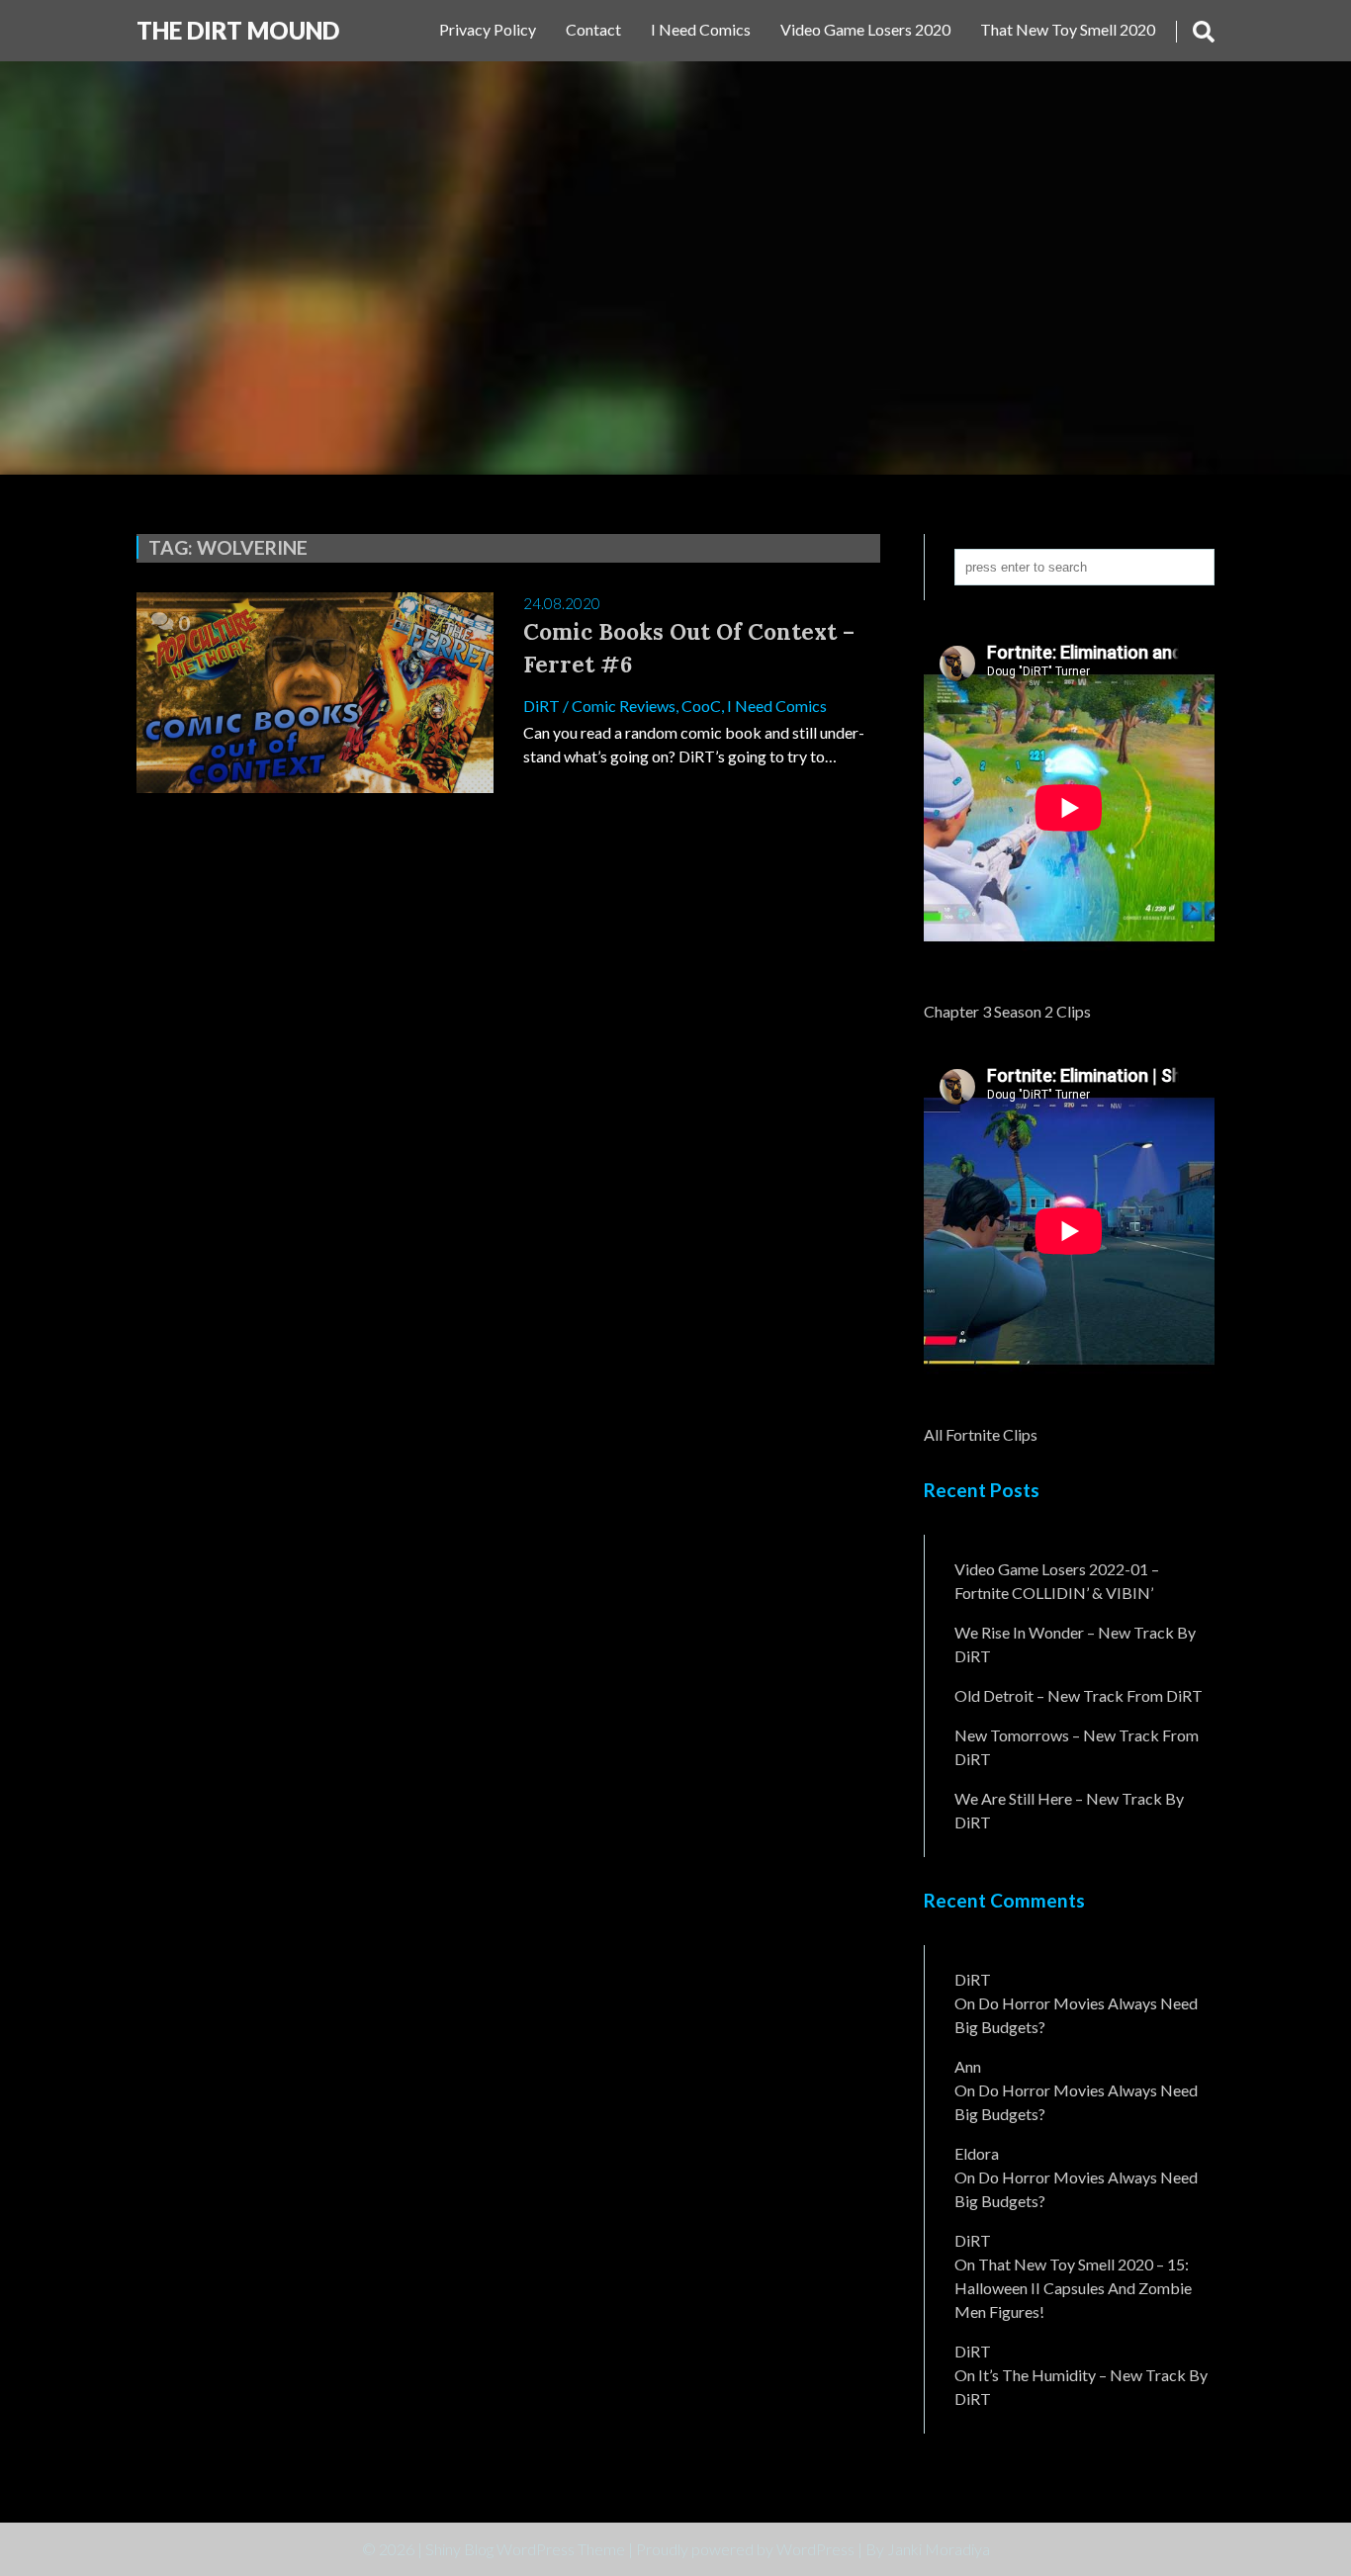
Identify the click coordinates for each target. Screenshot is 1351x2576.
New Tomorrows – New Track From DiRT (1077, 1747)
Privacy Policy (488, 29)
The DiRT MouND (238, 30)
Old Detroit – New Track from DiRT (1079, 1695)
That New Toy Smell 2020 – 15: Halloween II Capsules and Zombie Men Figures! (1073, 2288)
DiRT (541, 706)
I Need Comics (701, 29)
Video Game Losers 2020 (865, 29)
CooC (701, 706)
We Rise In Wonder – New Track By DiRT (1075, 1644)
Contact (593, 29)
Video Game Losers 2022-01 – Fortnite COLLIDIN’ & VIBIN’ (1057, 1581)
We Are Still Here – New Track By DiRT (1069, 1810)
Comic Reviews (624, 706)
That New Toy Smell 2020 (1068, 29)
